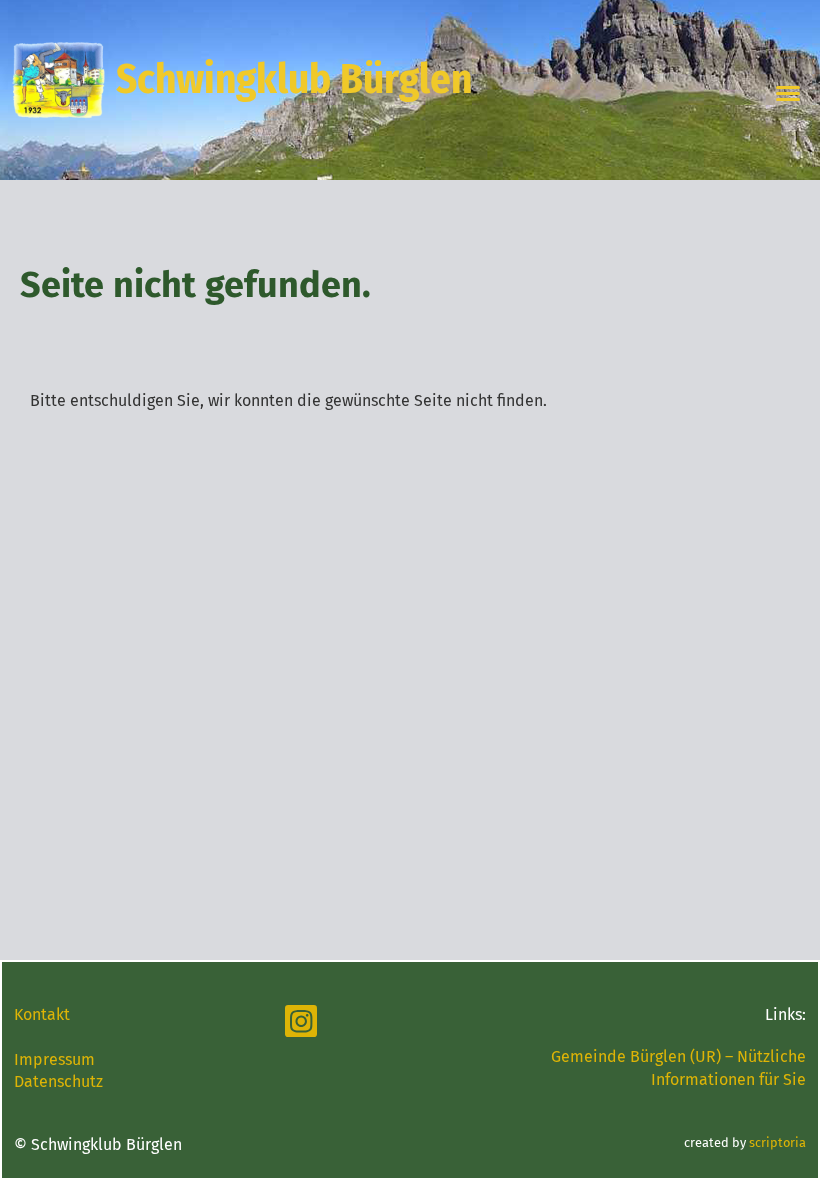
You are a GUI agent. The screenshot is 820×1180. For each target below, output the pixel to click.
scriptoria (777, 1142)
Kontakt (42, 1014)
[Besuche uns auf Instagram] (301, 1026)
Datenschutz (58, 1081)
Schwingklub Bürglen (294, 79)
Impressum (54, 1059)
